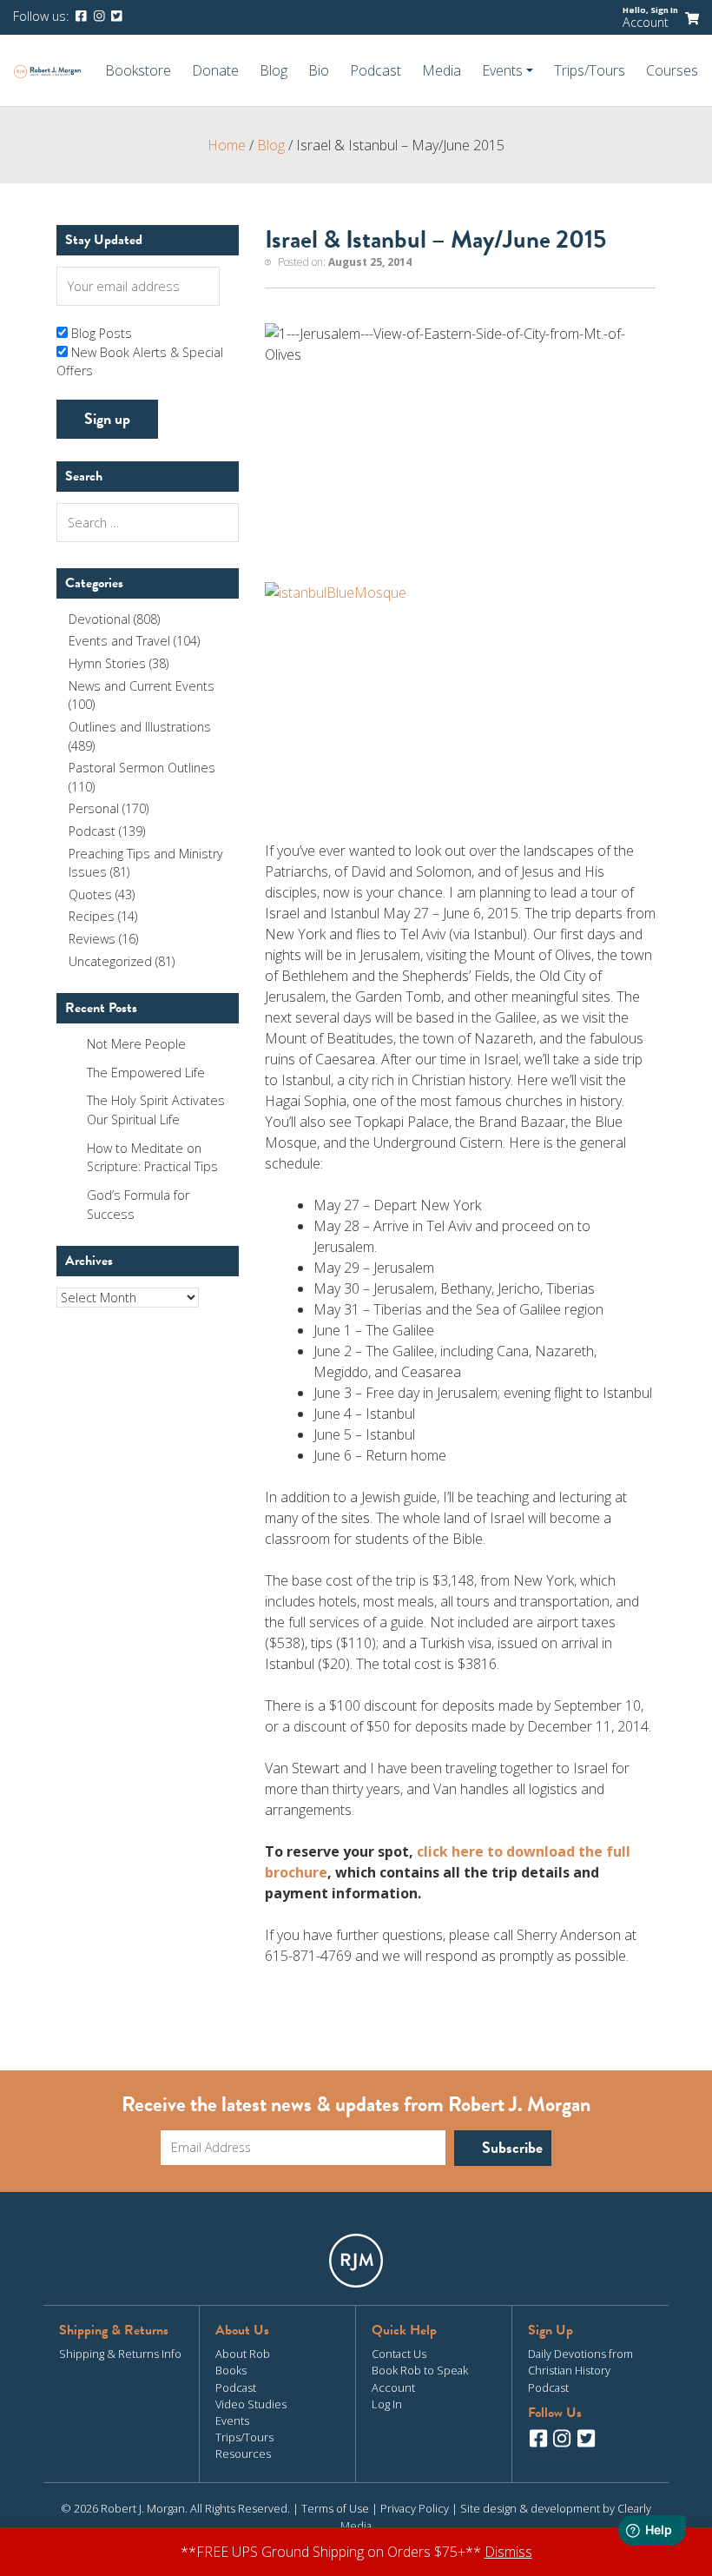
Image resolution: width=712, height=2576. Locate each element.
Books (231, 2370)
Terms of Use (335, 2508)
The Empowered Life (146, 1073)
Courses (672, 70)
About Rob (243, 2354)
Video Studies (251, 2404)
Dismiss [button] (508, 2552)
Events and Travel (119, 641)
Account (646, 22)
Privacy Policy (415, 2508)
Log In (387, 2404)
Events (232, 2420)
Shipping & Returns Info (120, 2354)
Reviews (92, 939)
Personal (94, 808)
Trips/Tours (590, 70)
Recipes (92, 916)
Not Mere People (136, 1044)
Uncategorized (110, 961)
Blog (274, 70)
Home (227, 145)
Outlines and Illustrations (140, 727)
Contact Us (399, 2354)
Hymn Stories (107, 663)
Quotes (90, 894)
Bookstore (138, 70)
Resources (243, 2453)
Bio (319, 70)
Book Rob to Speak (420, 2370)
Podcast (376, 70)
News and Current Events (142, 686)
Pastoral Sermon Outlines (142, 768)
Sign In (664, 10)
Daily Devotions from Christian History (580, 2362)
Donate (215, 70)
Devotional (99, 619)
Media (442, 70)
